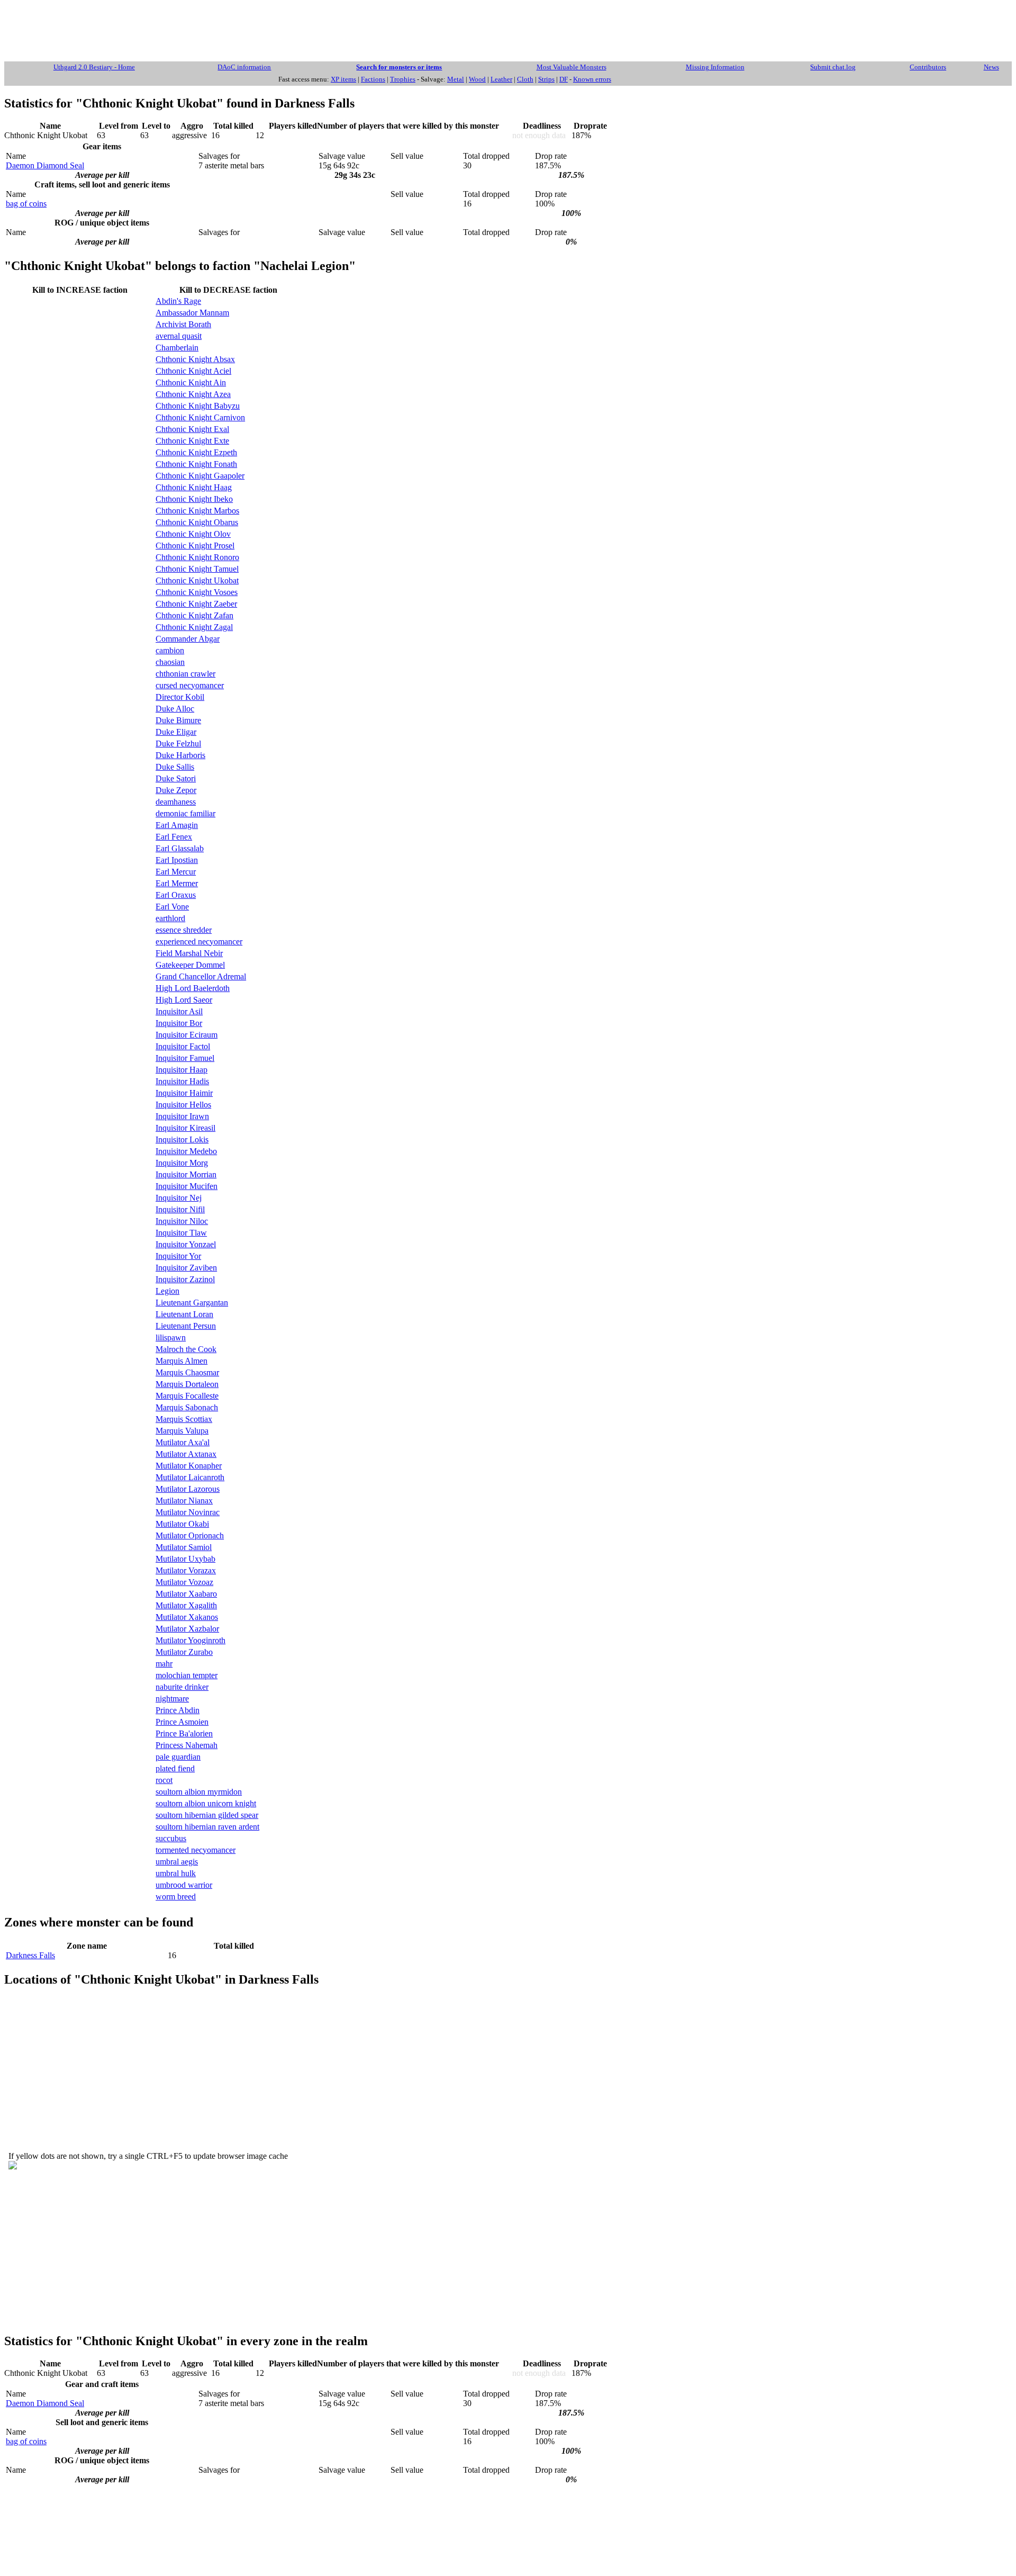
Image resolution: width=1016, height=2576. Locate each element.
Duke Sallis (175, 767)
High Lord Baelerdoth (193, 988)
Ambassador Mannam (192, 313)
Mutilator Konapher (189, 1466)
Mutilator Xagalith (186, 1605)
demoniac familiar (185, 813)
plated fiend (175, 1768)
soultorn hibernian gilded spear (207, 1815)
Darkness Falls (30, 1955)
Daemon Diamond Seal (45, 165)
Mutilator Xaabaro (186, 1594)
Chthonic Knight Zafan (194, 615)
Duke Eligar (176, 732)
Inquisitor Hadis (182, 1081)
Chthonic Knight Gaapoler (200, 476)
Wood (477, 79)
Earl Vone (172, 907)
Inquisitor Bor (179, 1023)
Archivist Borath (183, 324)
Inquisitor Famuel (185, 1058)
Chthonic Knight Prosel (195, 546)
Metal (456, 79)
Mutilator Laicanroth (190, 1477)
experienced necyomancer (199, 942)
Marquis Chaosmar (187, 1372)
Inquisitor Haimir (184, 1093)
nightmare (172, 1699)
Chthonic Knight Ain (191, 382)
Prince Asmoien (182, 1722)
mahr (164, 1664)
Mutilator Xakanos (187, 1617)
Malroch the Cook (186, 1349)
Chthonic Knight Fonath (196, 464)
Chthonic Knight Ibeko (194, 499)
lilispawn (171, 1337)
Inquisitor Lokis (182, 1140)
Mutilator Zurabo (184, 1652)
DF (564, 79)
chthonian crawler (185, 674)
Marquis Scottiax (184, 1419)
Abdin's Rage (178, 301)
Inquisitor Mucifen (187, 1186)
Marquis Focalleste (187, 1396)
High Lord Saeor (184, 1000)
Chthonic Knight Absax (195, 359)
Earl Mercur (176, 872)
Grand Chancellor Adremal (201, 976)
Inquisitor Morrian (186, 1174)
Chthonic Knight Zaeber (196, 604)
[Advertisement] (508, 28)
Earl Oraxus (176, 895)
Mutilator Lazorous (188, 1489)
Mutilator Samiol (184, 1547)
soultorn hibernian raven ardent (207, 1827)
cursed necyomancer (190, 685)
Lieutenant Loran (184, 1314)
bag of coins (26, 204)
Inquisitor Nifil (180, 1209)
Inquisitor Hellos (183, 1105)
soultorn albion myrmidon (199, 1792)
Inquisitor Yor (178, 1256)
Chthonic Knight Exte (192, 441)
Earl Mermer (177, 883)
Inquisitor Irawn (182, 1116)
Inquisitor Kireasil (185, 1128)
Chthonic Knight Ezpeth (196, 452)
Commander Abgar (188, 639)
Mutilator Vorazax (186, 1570)
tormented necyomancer (196, 1850)
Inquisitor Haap (182, 1070)
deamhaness (176, 802)
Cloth (525, 79)
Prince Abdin (178, 1710)
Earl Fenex (174, 837)
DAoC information (244, 67)
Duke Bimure (178, 720)
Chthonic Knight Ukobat (197, 580)
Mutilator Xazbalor (187, 1629)
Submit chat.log (833, 67)
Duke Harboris (180, 755)
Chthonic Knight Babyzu (198, 406)
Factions (373, 79)
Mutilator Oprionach (190, 1535)
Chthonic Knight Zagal (194, 627)
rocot (164, 1780)
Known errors (592, 79)
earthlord (170, 918)
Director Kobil (180, 697)
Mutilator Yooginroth (190, 1640)
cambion (170, 650)
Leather (501, 79)
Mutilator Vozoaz (184, 1582)
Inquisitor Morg (182, 1163)
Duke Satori (176, 778)
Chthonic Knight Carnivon (200, 417)
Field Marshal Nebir (189, 953)
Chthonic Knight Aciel (193, 371)
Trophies (403, 79)
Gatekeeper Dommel (190, 965)
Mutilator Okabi (182, 1524)
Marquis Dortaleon (187, 1384)
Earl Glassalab (180, 848)
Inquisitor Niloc (182, 1221)
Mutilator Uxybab (185, 1559)
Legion (167, 1291)
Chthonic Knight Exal (192, 429)
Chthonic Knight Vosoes (197, 592)
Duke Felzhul (178, 744)
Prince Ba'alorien (184, 1733)
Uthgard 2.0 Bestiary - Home (94, 67)
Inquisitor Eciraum (187, 1035)
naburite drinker (182, 1687)
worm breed (176, 1897)
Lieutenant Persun (186, 1326)
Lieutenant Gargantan (192, 1303)
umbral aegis (177, 1862)
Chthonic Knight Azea (193, 394)
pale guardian (178, 1757)
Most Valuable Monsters (571, 67)
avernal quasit (179, 336)
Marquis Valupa (182, 1431)
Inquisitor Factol (183, 1046)
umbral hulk (176, 1873)
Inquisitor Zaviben (186, 1268)
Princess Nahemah (187, 1745)
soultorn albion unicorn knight (206, 1803)
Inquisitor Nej (179, 1198)
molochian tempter (187, 1675)
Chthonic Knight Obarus (197, 522)
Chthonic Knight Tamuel (197, 569)
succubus (171, 1838)
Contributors (928, 67)
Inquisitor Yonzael (186, 1244)
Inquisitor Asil (179, 1011)
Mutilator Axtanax (186, 1454)
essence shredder (184, 930)
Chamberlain (177, 348)
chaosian (170, 662)
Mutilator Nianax (184, 1501)
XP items (343, 79)
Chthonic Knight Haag (194, 487)
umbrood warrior (184, 1885)
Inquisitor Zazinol (185, 1279)
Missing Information (715, 67)
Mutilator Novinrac (188, 1512)
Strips (546, 79)
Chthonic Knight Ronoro (197, 557)
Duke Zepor (176, 790)
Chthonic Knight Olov (193, 534)
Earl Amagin (177, 825)
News (991, 67)
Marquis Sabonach (187, 1407)
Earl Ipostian (177, 860)
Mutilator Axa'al (183, 1442)
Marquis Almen (182, 1361)
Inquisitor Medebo (186, 1151)
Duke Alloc (175, 709)
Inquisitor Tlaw (181, 1233)
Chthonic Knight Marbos (197, 511)
